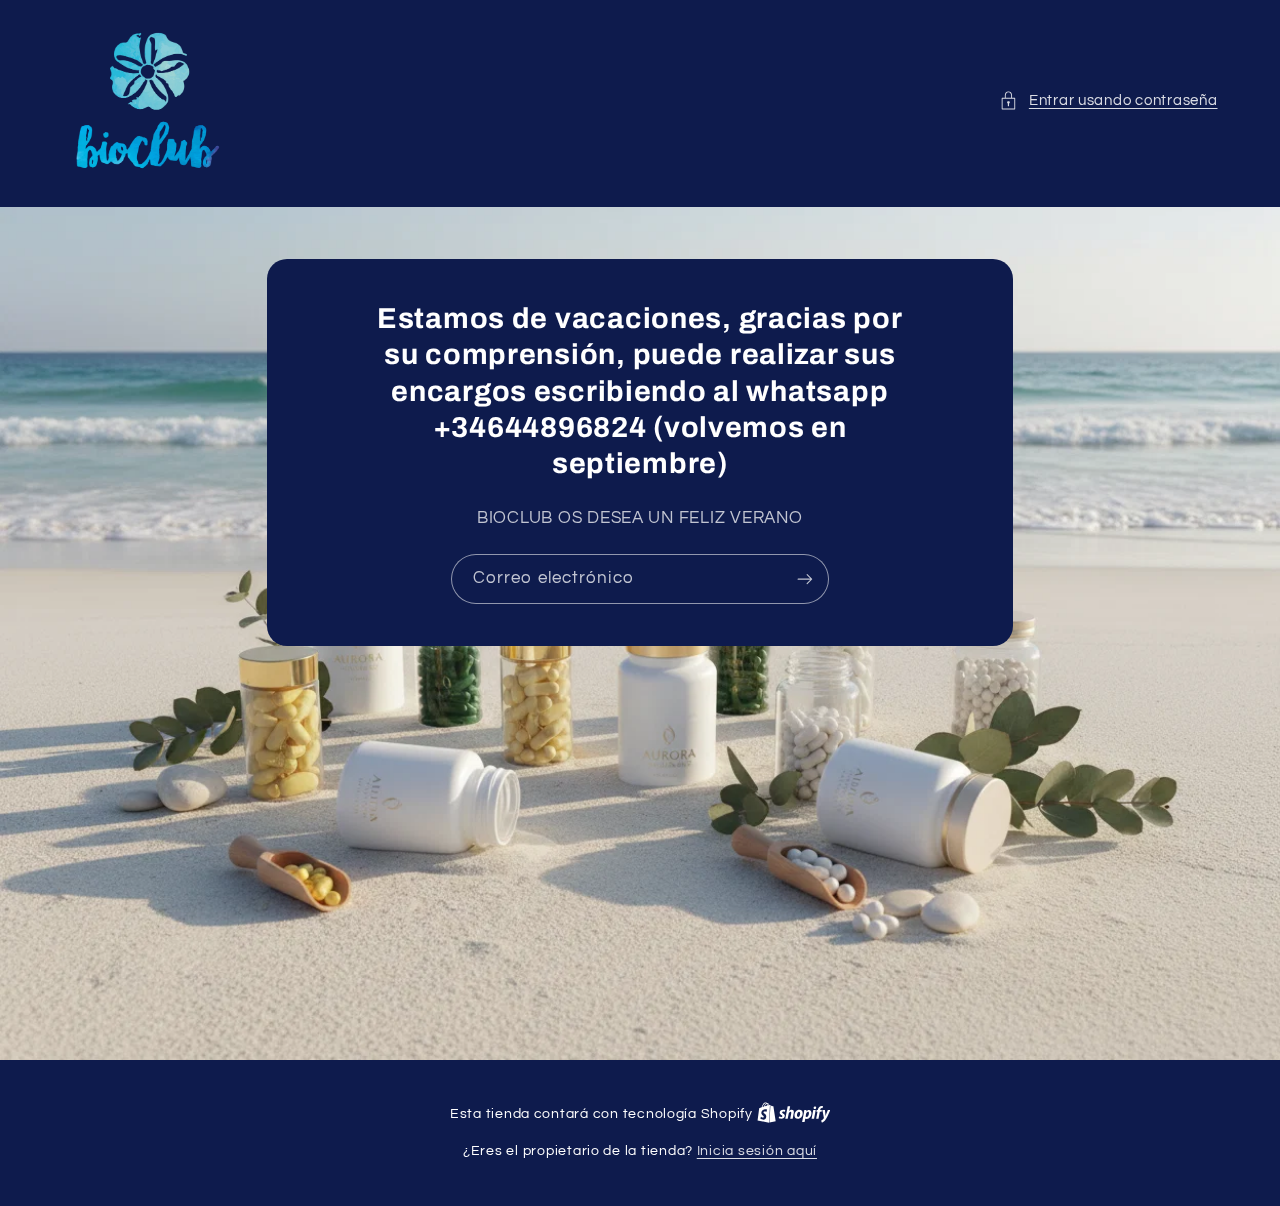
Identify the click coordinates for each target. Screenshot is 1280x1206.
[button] (1108, 101)
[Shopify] (794, 1114)
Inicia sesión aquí (757, 1151)
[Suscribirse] (805, 578)
